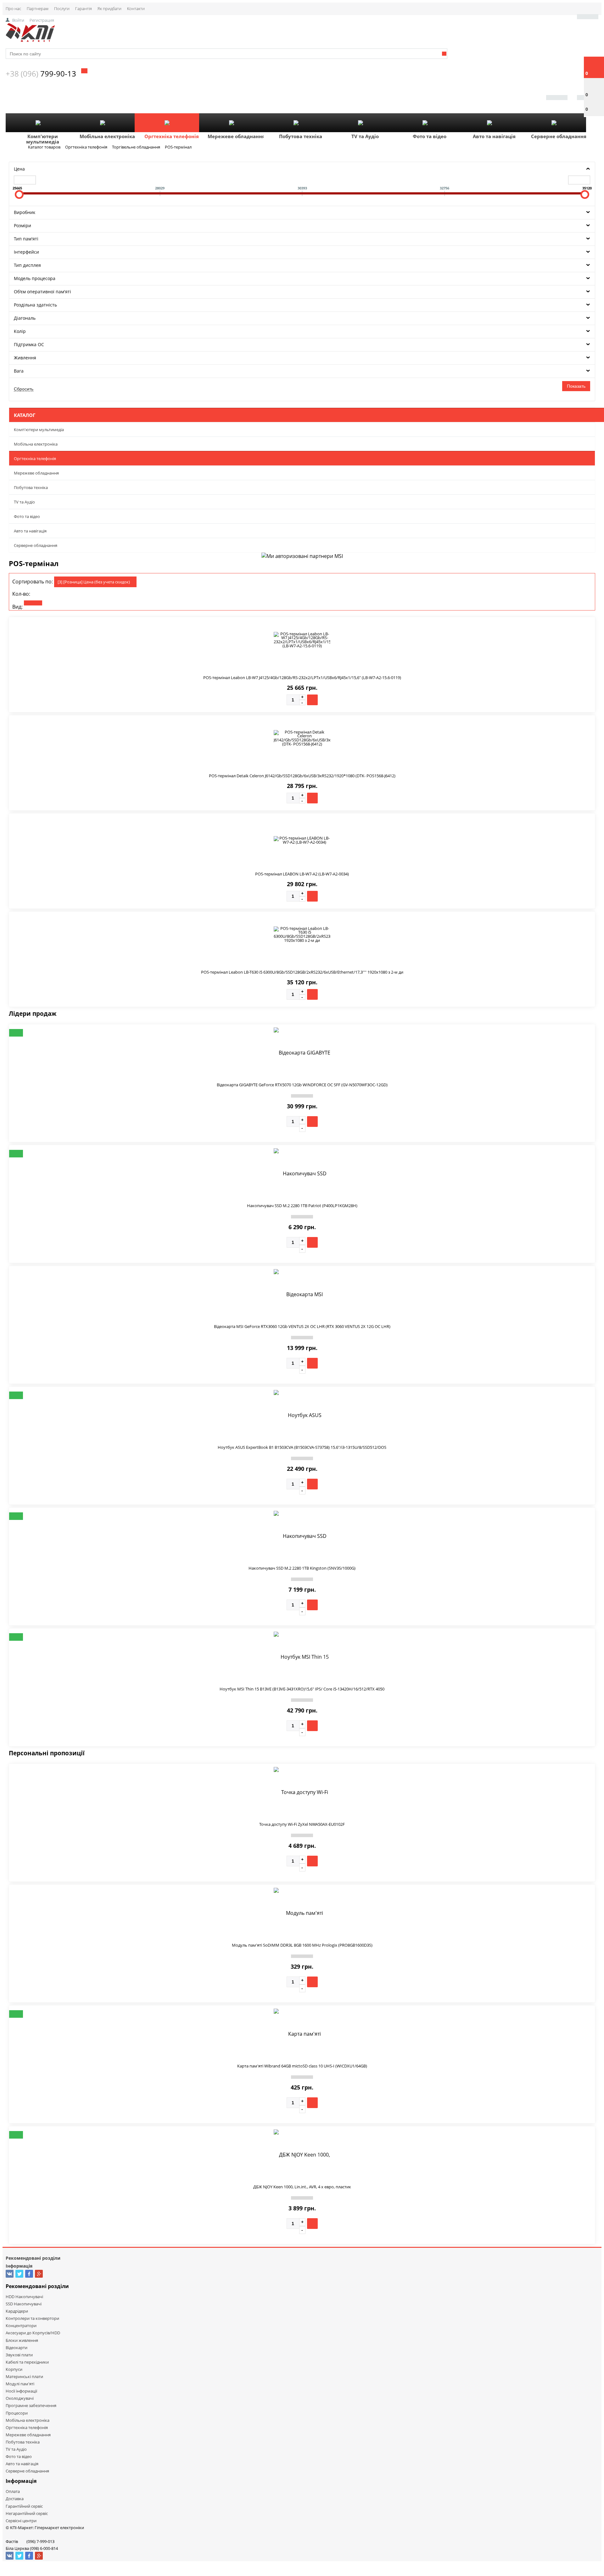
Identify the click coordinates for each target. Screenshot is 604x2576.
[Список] (56, 603)
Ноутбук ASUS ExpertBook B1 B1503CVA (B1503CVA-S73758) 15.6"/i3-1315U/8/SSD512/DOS (302, 1447)
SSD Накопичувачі (24, 2304)
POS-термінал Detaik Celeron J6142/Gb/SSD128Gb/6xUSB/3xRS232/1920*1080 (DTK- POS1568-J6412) (302, 776)
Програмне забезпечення (31, 2405)
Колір (20, 331)
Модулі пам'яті (20, 2384)
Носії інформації (21, 2391)
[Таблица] (78, 603)
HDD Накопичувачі (24, 2297)
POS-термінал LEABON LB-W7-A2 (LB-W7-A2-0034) (302, 874)
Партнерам (38, 8)
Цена (19, 169)
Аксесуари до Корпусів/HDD (33, 2333)
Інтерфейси (26, 252)
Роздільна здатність (35, 305)
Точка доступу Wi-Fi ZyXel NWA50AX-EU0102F (302, 1824)
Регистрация (42, 20)
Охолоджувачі (20, 2398)
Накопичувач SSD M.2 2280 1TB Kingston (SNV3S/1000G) (302, 1568)
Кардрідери (17, 2311)
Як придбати (109, 8)
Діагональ (25, 318)
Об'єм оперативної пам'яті (42, 292)
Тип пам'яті (26, 239)
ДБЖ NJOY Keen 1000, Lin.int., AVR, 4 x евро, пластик (302, 2187)
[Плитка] (33, 603)
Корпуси (14, 2369)
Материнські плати (24, 2376)
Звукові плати (19, 2355)
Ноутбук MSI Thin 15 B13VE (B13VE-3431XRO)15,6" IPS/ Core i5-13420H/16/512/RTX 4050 (302, 1689)
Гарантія (84, 8)
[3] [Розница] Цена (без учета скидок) (94, 582)
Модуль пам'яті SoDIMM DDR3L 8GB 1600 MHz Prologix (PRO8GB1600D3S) (302, 1945)
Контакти (136, 8)
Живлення (25, 358)
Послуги (62, 8)
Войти (18, 20)
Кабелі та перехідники (27, 2362)
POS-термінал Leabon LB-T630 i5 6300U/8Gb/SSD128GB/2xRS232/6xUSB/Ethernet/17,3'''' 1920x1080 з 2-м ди (302, 972)
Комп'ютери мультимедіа (43, 139)
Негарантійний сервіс (27, 2513)
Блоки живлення (22, 2340)
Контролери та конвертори (32, 2318)
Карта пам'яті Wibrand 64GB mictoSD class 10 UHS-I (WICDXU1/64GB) (302, 2066)
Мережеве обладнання (236, 136)
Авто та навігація (494, 136)
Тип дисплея (27, 265)
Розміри (22, 225)
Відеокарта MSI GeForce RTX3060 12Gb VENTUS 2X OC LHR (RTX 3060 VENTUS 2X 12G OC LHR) (302, 1326)
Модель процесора (35, 278)
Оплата (13, 2491)
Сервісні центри (21, 2521)
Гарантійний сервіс (24, 2506)
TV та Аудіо (365, 136)
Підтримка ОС (29, 344)
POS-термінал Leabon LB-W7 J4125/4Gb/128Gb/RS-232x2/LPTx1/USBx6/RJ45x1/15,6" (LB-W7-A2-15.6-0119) (302, 678)
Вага (19, 371)
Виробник (25, 212)
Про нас (13, 8)
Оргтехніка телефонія (172, 136)
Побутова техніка (301, 136)
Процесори (17, 2413)
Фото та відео (430, 136)
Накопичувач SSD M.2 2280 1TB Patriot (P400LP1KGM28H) (302, 1206)
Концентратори (21, 2326)
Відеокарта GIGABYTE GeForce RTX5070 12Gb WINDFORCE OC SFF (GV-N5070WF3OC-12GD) (302, 1085)
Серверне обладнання (559, 136)
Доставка (15, 2499)
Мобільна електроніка (107, 136)
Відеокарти (17, 2348)
